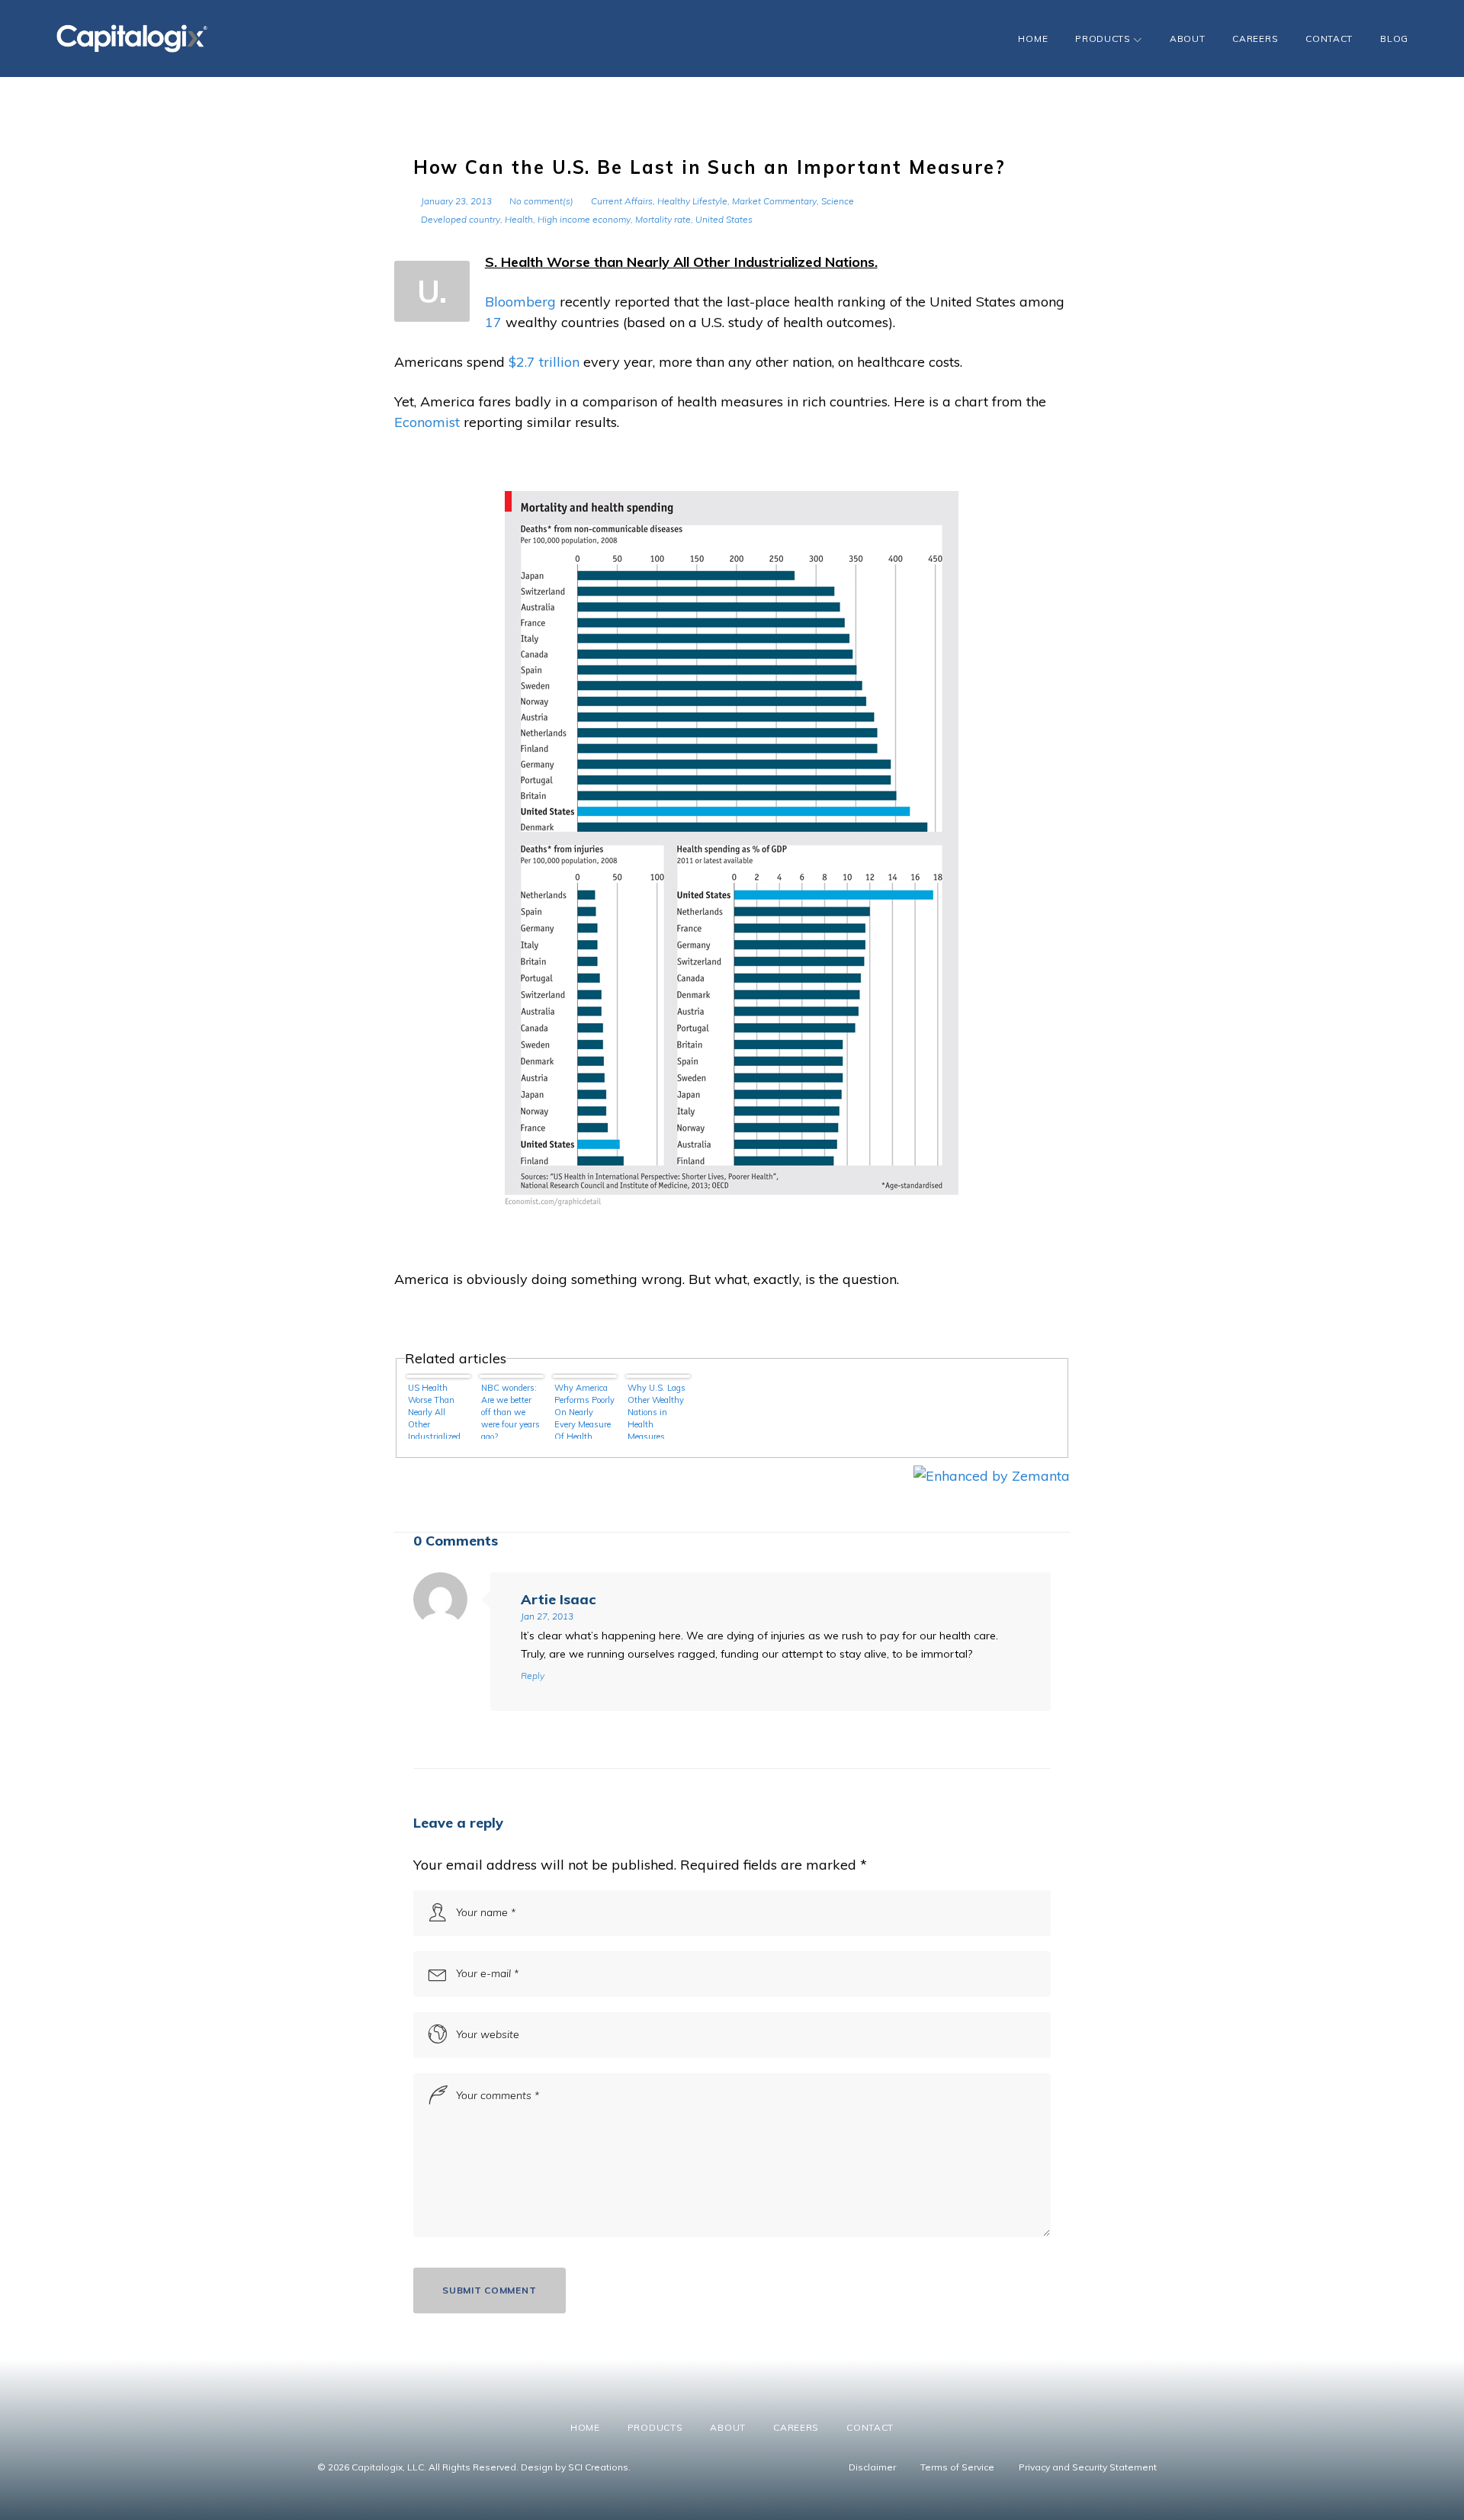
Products (1103, 39)
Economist (427, 422)
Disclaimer (872, 2467)
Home (1033, 39)
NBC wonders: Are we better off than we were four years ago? (510, 1411)
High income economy (584, 219)
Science (838, 201)
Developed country (461, 219)
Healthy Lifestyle (692, 201)
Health (519, 219)
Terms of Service (957, 2467)
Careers (1255, 39)
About (1188, 39)
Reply (533, 1676)
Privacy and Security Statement (1088, 2467)
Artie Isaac (558, 1599)
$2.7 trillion (544, 362)
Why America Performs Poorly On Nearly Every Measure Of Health (584, 1411)
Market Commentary (774, 201)
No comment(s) (541, 201)
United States (724, 219)
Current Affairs (622, 201)
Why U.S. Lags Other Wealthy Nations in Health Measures (657, 1411)
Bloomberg (520, 302)
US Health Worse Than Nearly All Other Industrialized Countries (434, 1411)
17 (493, 322)
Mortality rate (663, 219)
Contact (1329, 39)
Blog (1394, 39)
